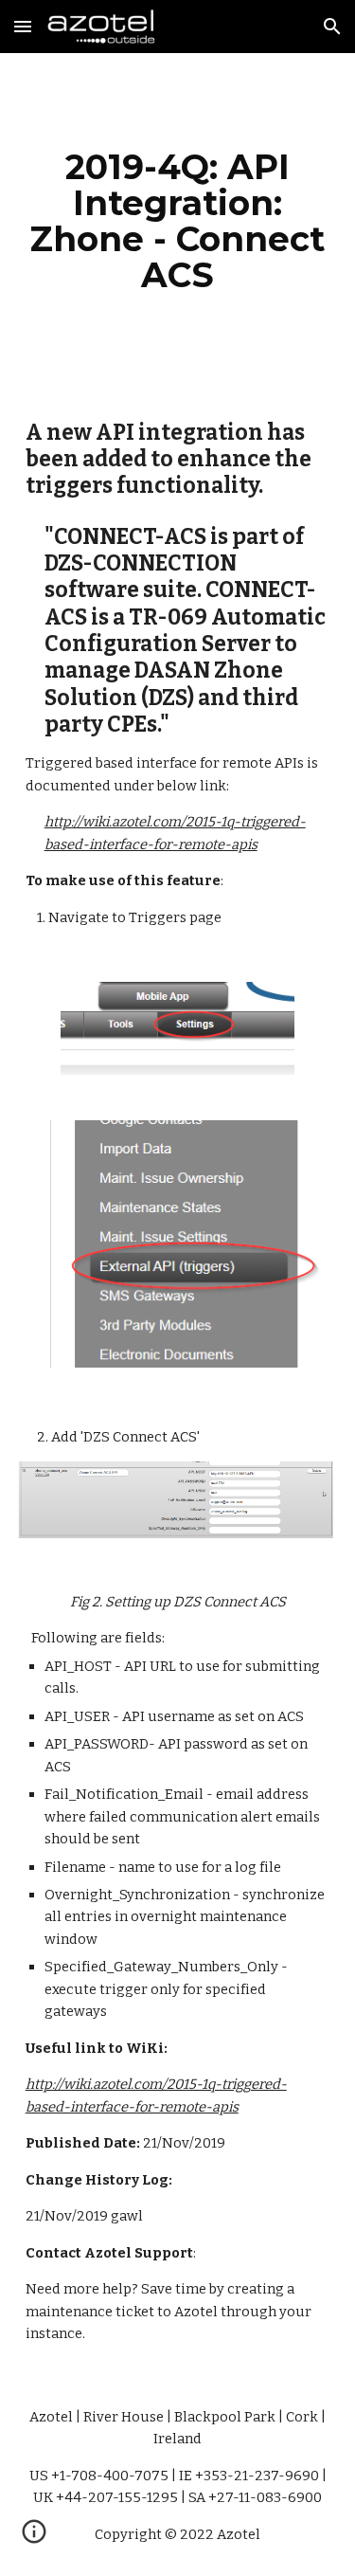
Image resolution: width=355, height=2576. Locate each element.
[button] (23, 26)
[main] (178, 221)
